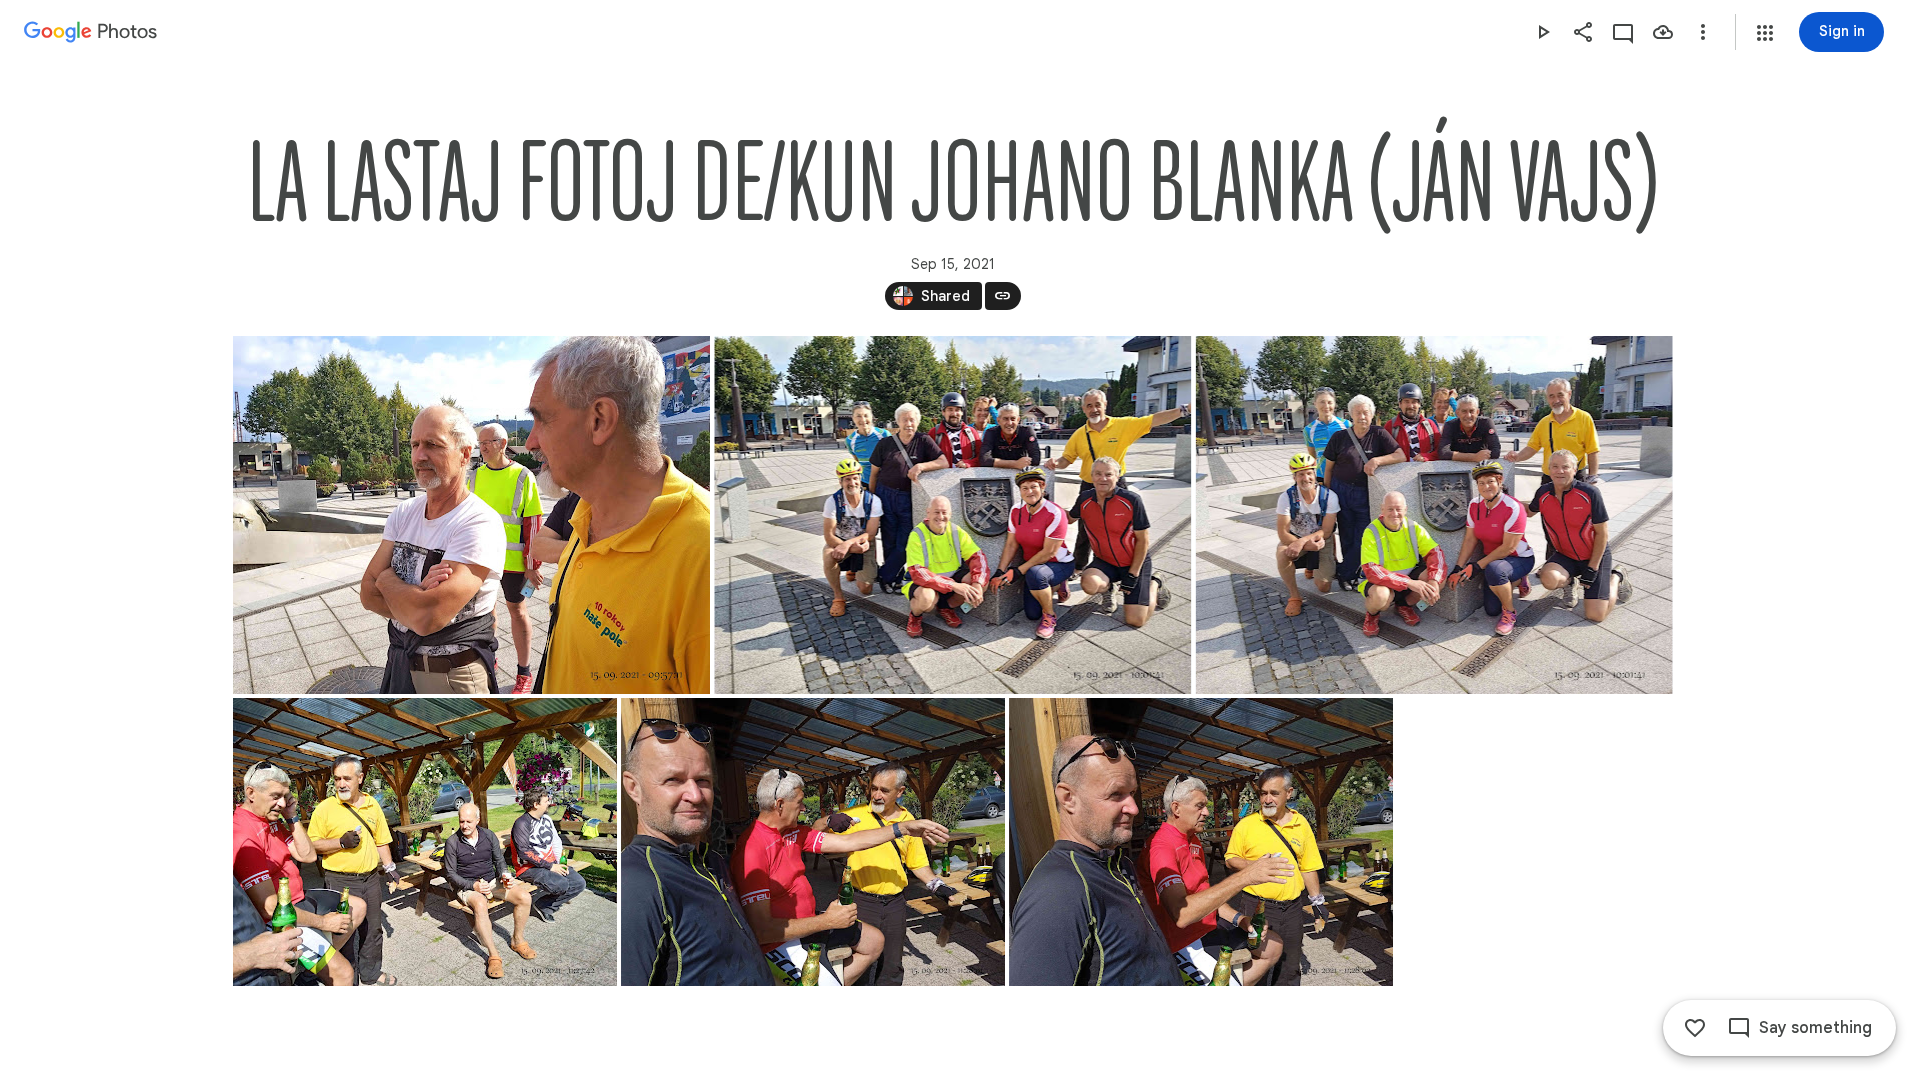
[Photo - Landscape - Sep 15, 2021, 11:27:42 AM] (425, 842)
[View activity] (1623, 32)
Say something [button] (1815, 1028)
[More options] (1703, 32)
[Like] (1695, 1028)
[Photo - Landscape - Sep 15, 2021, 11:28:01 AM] (813, 842)
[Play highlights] (1543, 32)
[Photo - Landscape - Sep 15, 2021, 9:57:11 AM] (471, 515)
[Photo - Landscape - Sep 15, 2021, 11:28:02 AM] (1201, 842)
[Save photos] (1663, 32)
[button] (1765, 33)
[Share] (1583, 32)
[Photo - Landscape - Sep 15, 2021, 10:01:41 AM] (952, 515)
